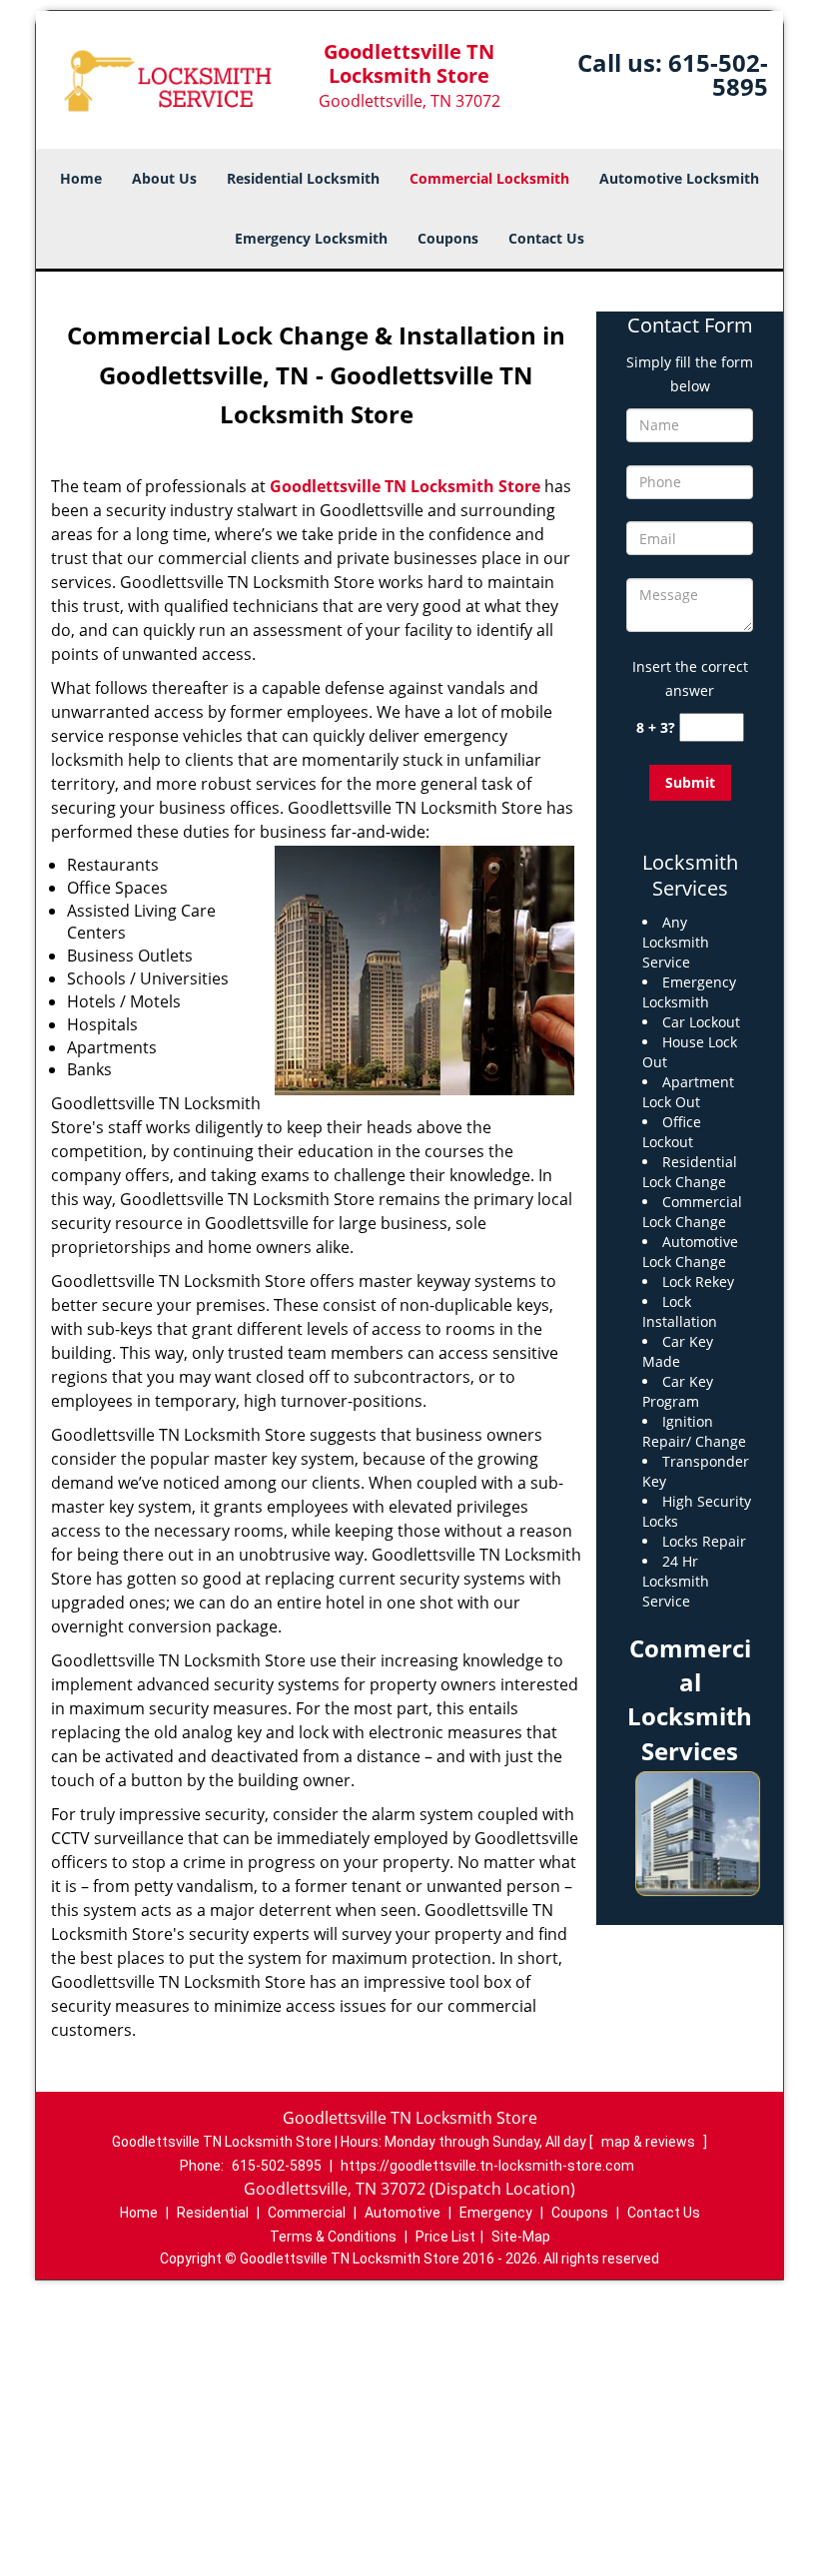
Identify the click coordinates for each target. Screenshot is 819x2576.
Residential (213, 2213)
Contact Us (546, 238)
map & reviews (650, 2142)
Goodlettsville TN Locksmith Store (405, 486)
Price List (445, 2237)
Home (81, 178)
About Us (164, 178)
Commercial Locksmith (489, 178)
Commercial (307, 2213)
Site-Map (521, 2237)
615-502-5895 (718, 74)
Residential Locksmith (303, 178)
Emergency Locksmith (311, 238)
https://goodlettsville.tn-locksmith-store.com (487, 2166)
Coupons (448, 238)
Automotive (403, 2213)
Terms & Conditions (333, 2237)
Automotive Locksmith (679, 178)
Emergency (496, 2213)
